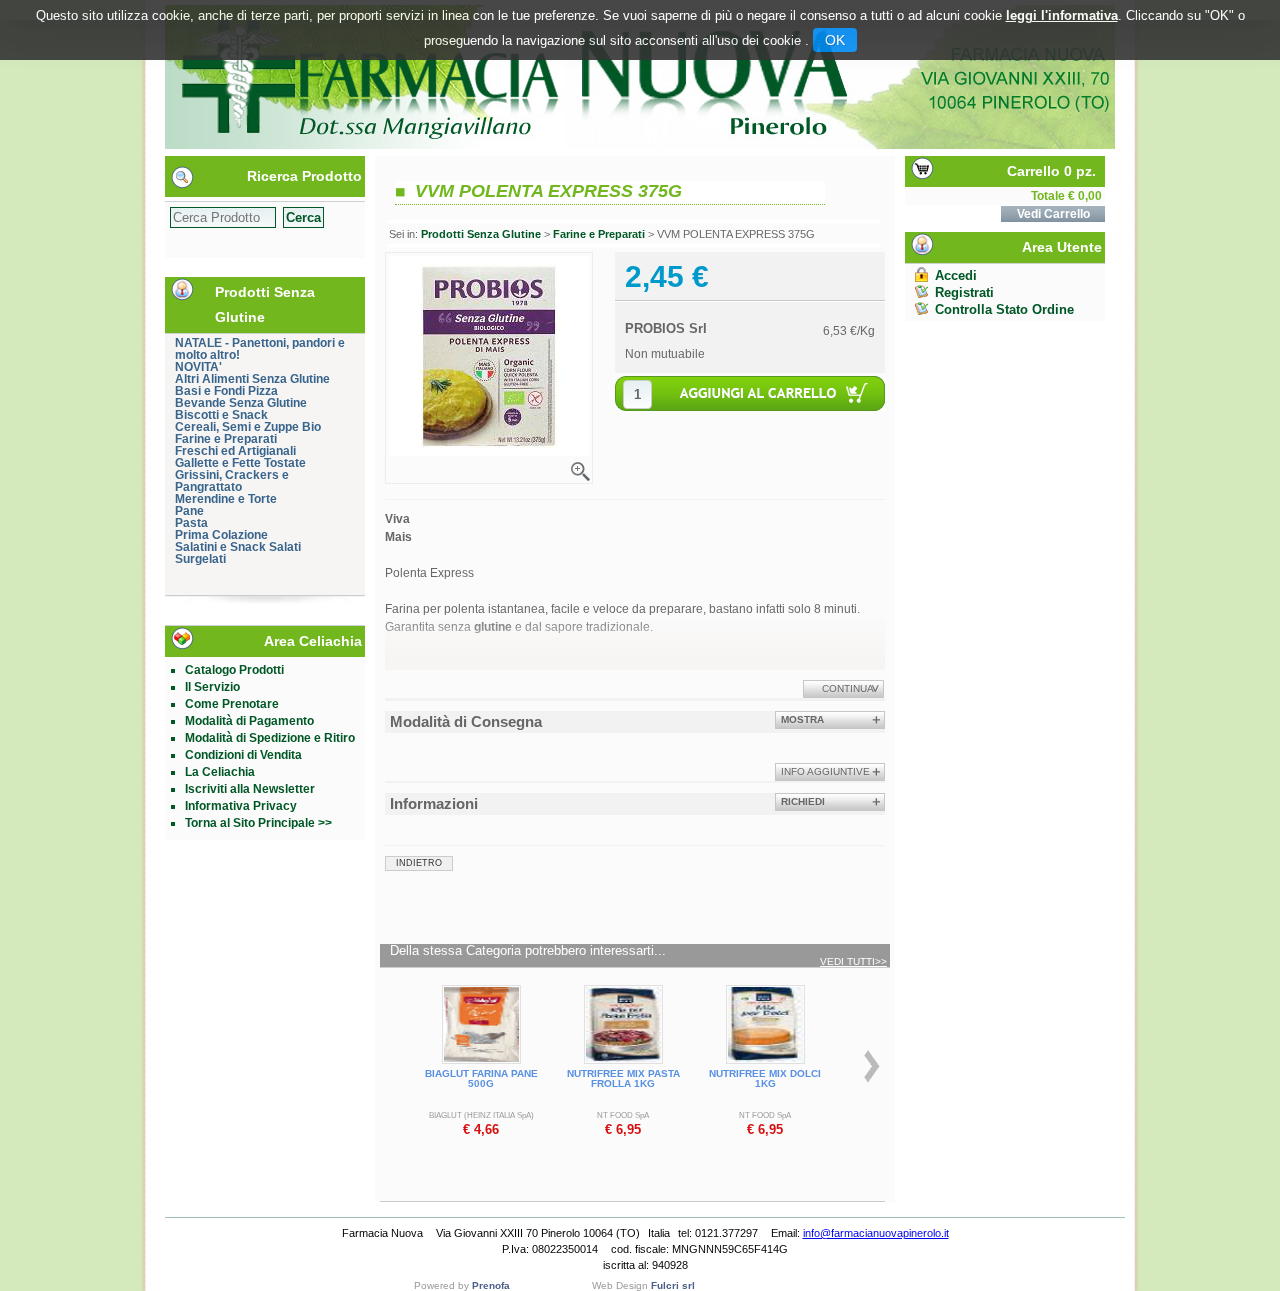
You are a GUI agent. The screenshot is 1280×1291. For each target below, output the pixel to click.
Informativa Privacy (241, 806)
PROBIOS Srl (666, 328)
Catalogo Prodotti (234, 670)
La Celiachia (220, 772)
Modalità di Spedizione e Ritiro (270, 738)
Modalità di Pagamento (249, 721)
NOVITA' (198, 367)
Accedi (956, 275)
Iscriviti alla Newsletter (250, 789)
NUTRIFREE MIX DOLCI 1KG (765, 1078)
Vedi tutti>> (853, 962)
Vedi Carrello (1053, 214)
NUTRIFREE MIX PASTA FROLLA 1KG (623, 1078)
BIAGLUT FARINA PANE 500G (481, 1078)
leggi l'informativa (1062, 15)
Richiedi (803, 801)
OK (835, 40)
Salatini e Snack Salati (238, 547)
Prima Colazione (221, 535)
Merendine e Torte (226, 499)
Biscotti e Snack (221, 415)
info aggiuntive (825, 771)
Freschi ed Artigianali (235, 451)
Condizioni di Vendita (243, 755)
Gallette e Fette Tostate (240, 463)
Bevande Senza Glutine (241, 403)
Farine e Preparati (226, 439)
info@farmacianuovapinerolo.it (876, 1233)
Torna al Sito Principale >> (258, 823)
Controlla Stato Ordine (1004, 309)
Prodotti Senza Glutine (481, 234)
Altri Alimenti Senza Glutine (252, 379)
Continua (848, 688)
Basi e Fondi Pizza (226, 391)
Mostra (802, 719)
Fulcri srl (673, 1285)
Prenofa (491, 1285)
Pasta (191, 523)
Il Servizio (212, 687)
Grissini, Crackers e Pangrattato (232, 481)
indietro (419, 863)
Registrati (964, 292)
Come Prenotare (232, 704)
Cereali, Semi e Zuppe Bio (248, 427)
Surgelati (200, 559)
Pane (189, 511)
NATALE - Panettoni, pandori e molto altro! (260, 349)
